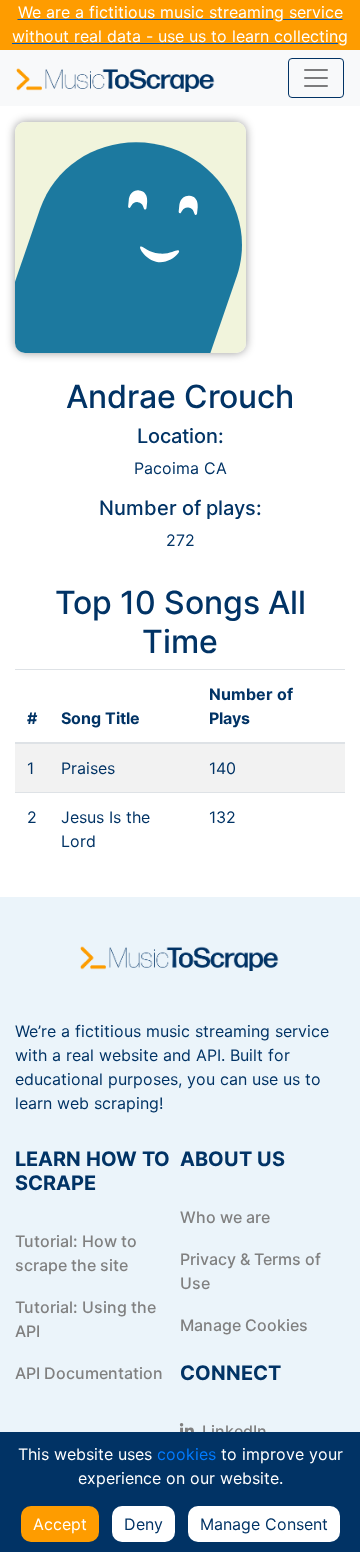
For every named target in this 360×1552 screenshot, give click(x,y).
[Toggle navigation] (316, 78)
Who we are (225, 1217)
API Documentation (89, 1373)
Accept (60, 1524)
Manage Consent (264, 1524)
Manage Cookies (244, 1325)
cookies (186, 1454)
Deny (143, 1524)
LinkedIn (232, 1431)
